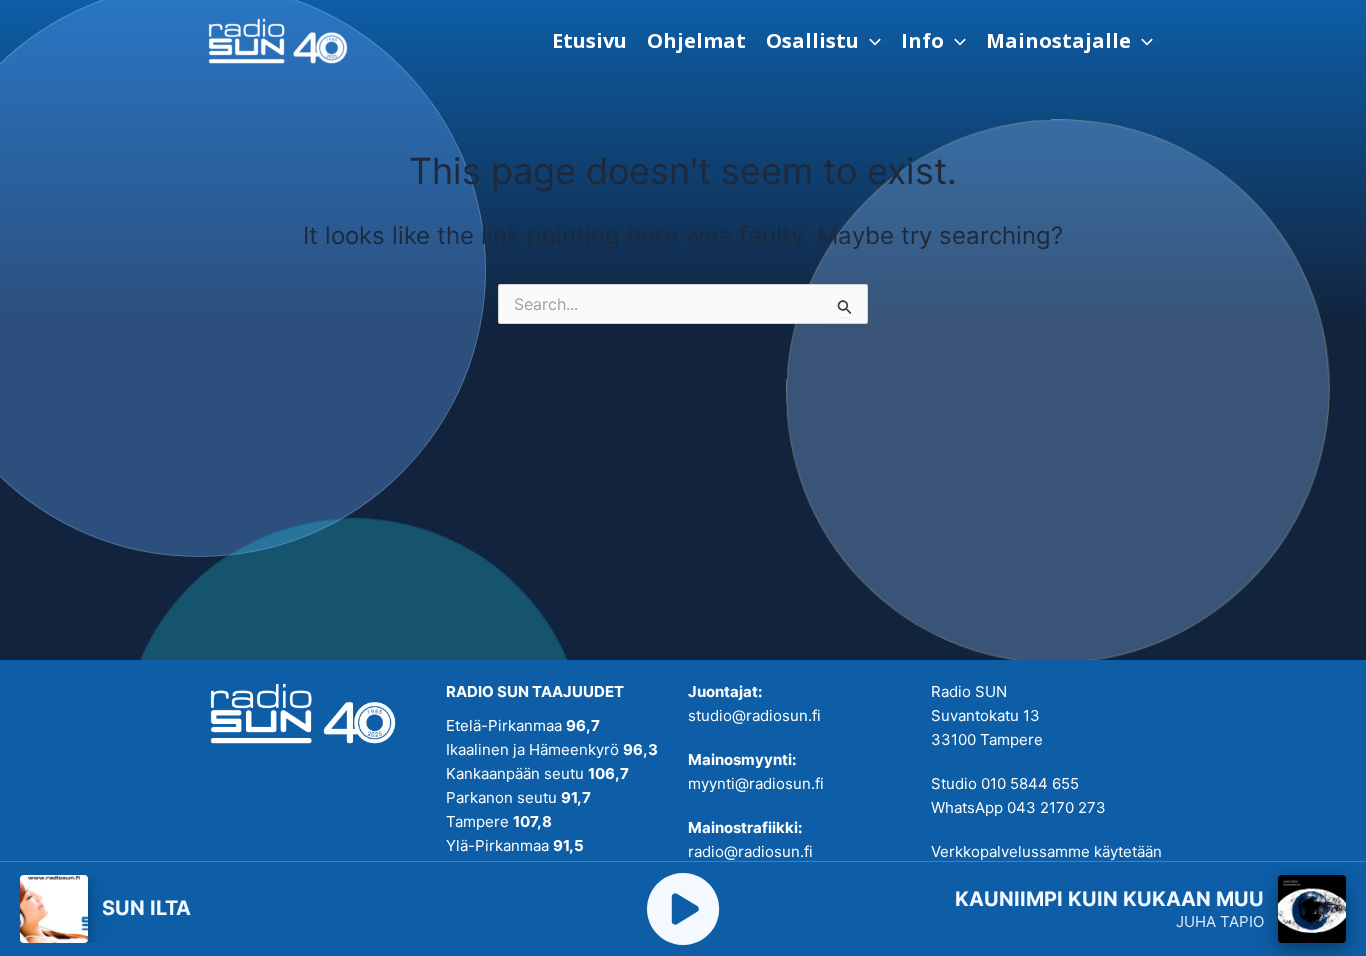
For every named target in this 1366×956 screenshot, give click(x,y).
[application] (870, 41)
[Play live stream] (683, 909)
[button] (823, 41)
